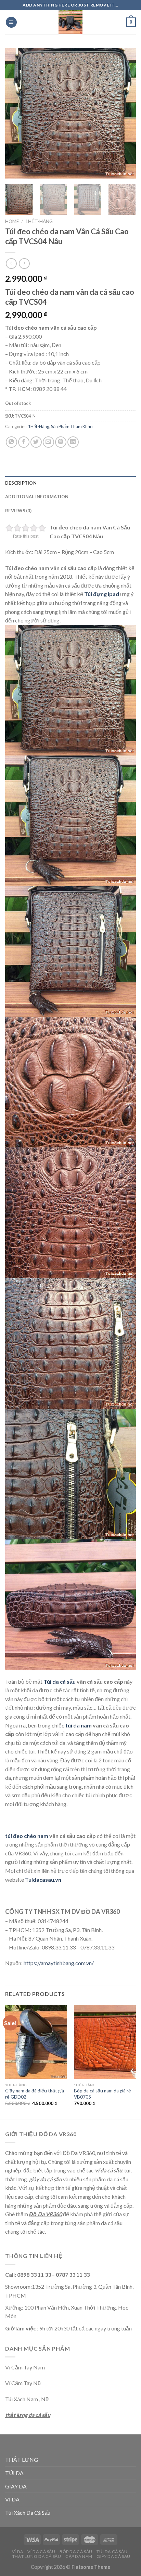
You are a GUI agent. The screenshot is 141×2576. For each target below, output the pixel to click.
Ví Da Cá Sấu (41, 2552)
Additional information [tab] (37, 497)
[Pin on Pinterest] (61, 442)
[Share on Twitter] (36, 442)
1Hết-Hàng (39, 221)
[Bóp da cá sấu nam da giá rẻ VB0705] (105, 2042)
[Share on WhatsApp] (11, 442)
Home (12, 221)
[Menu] (11, 22)
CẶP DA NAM (79, 2556)
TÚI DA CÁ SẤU (112, 2552)
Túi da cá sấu (60, 1681)
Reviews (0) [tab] (18, 511)
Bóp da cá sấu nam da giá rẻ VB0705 (102, 2094)
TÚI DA (14, 2473)
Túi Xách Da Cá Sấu (28, 2513)
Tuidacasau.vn (43, 1880)
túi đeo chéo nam (27, 1836)
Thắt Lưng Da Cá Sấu (37, 2556)
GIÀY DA (16, 2486)
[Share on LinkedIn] (73, 442)
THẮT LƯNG (22, 2460)
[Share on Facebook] (24, 442)
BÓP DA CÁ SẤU (76, 2552)
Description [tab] (21, 483)
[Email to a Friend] (48, 442)
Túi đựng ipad (102, 594)
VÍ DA (12, 2499)
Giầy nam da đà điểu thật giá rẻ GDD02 (35, 2094)
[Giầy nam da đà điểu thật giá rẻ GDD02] (36, 2042)
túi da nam (79, 1725)
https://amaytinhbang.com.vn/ (59, 1963)
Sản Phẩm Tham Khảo (72, 426)
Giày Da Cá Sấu (113, 2556)
